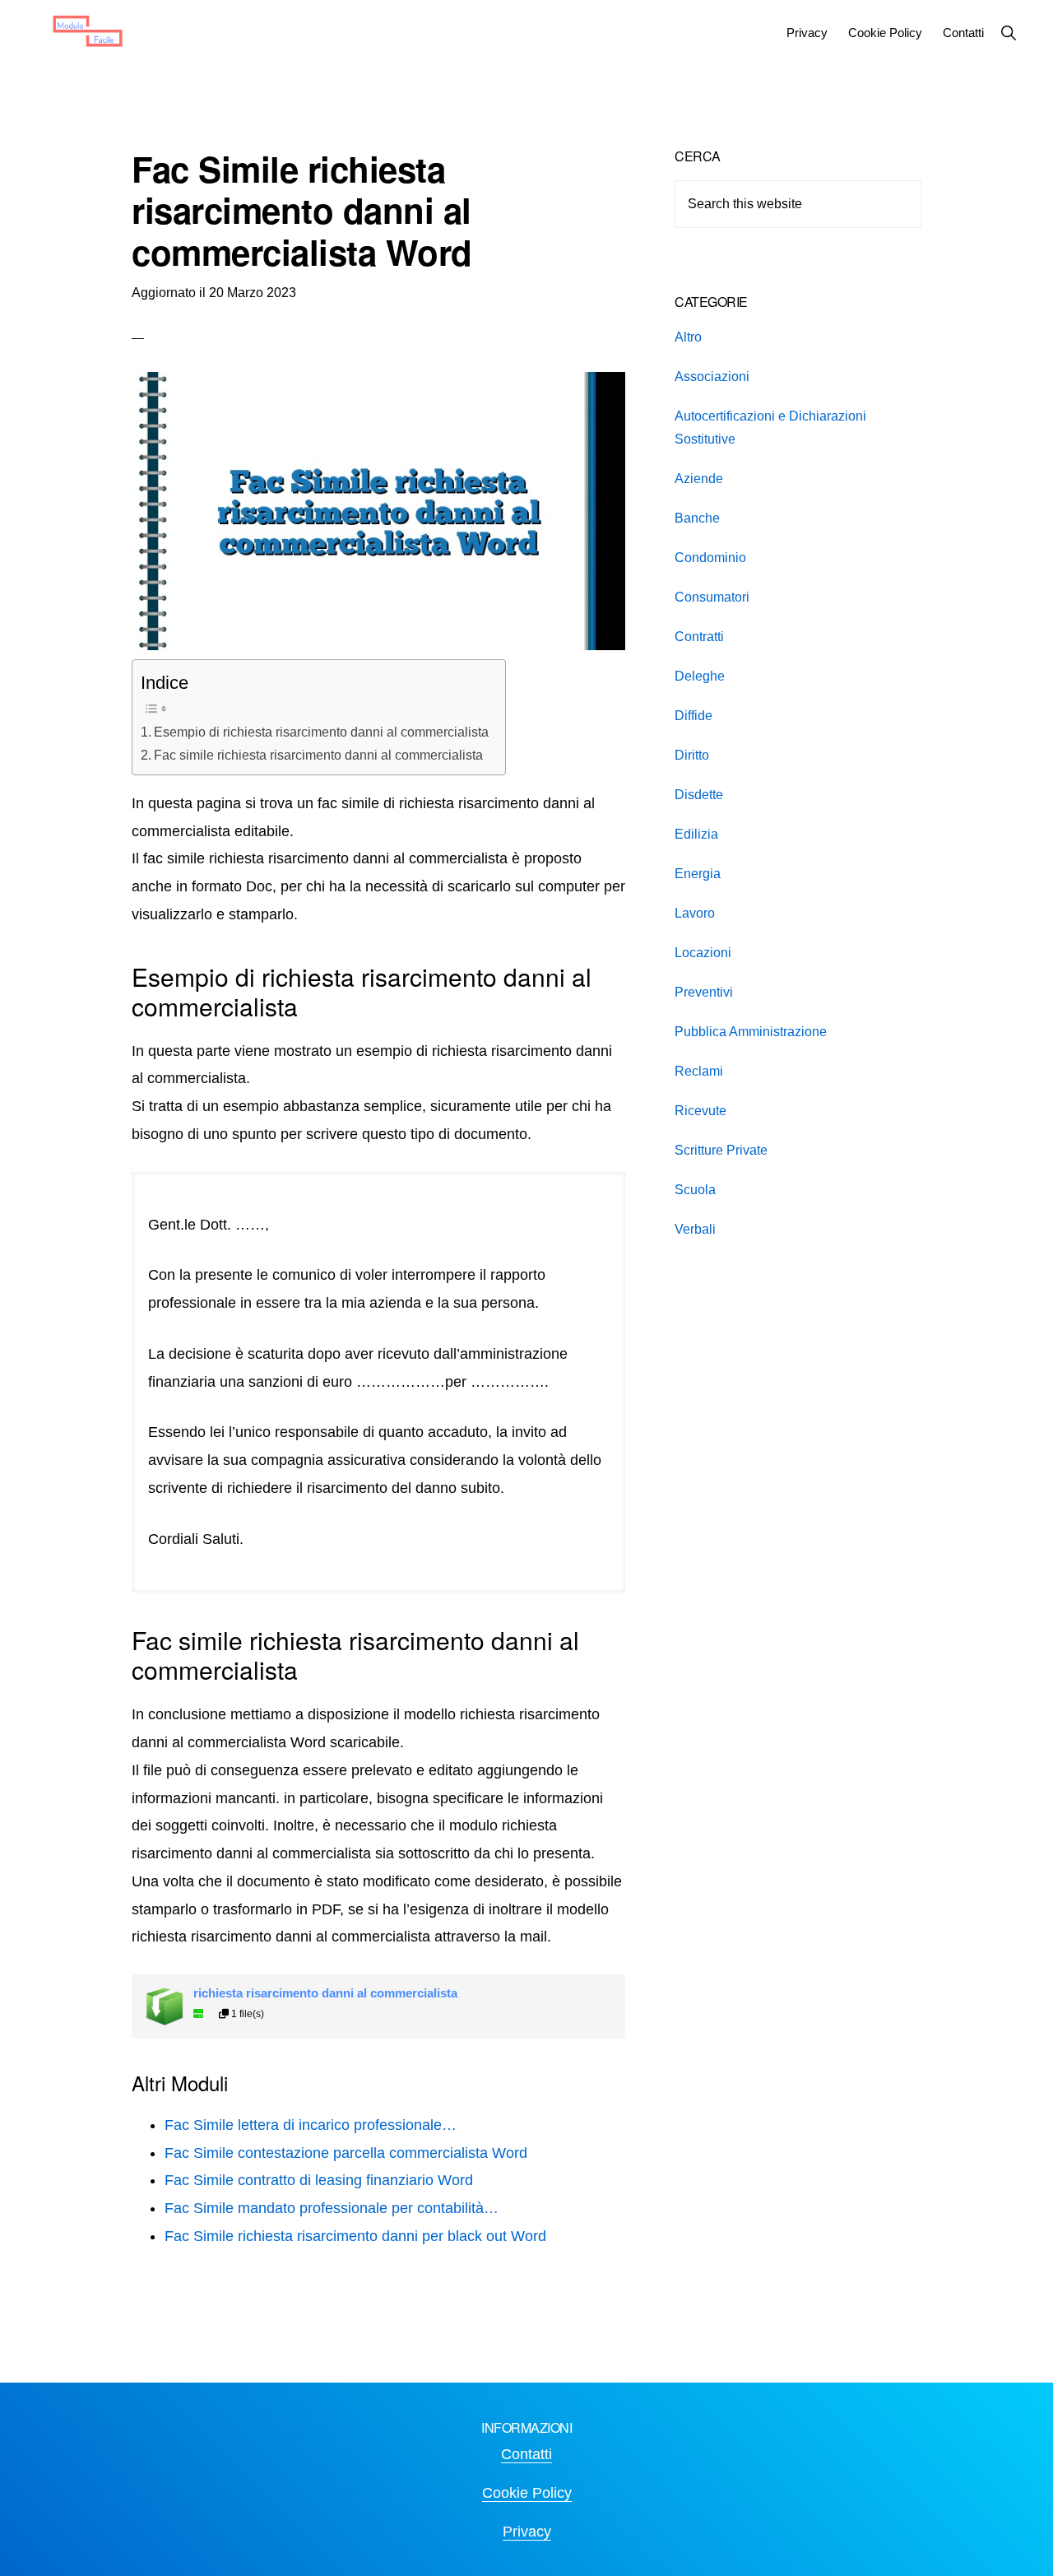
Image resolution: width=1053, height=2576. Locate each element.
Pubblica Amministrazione (751, 1032)
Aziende (699, 479)
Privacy (527, 2532)
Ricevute (700, 1111)
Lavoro (695, 913)
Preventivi (704, 992)
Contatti (526, 2454)
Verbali (695, 1229)
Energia (698, 874)
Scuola (695, 1190)
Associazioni (712, 377)
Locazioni (703, 953)
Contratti (699, 637)
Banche (697, 518)
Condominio (710, 558)
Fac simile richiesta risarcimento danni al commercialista (318, 755)
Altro (688, 337)
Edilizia (696, 834)
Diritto (692, 755)
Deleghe (700, 676)
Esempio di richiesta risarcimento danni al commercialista (321, 732)
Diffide (693, 716)
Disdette (699, 795)
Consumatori (712, 597)
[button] (1008, 33)
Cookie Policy (527, 2493)
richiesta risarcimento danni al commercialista (325, 1993)
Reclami (699, 1071)
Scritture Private (721, 1150)
